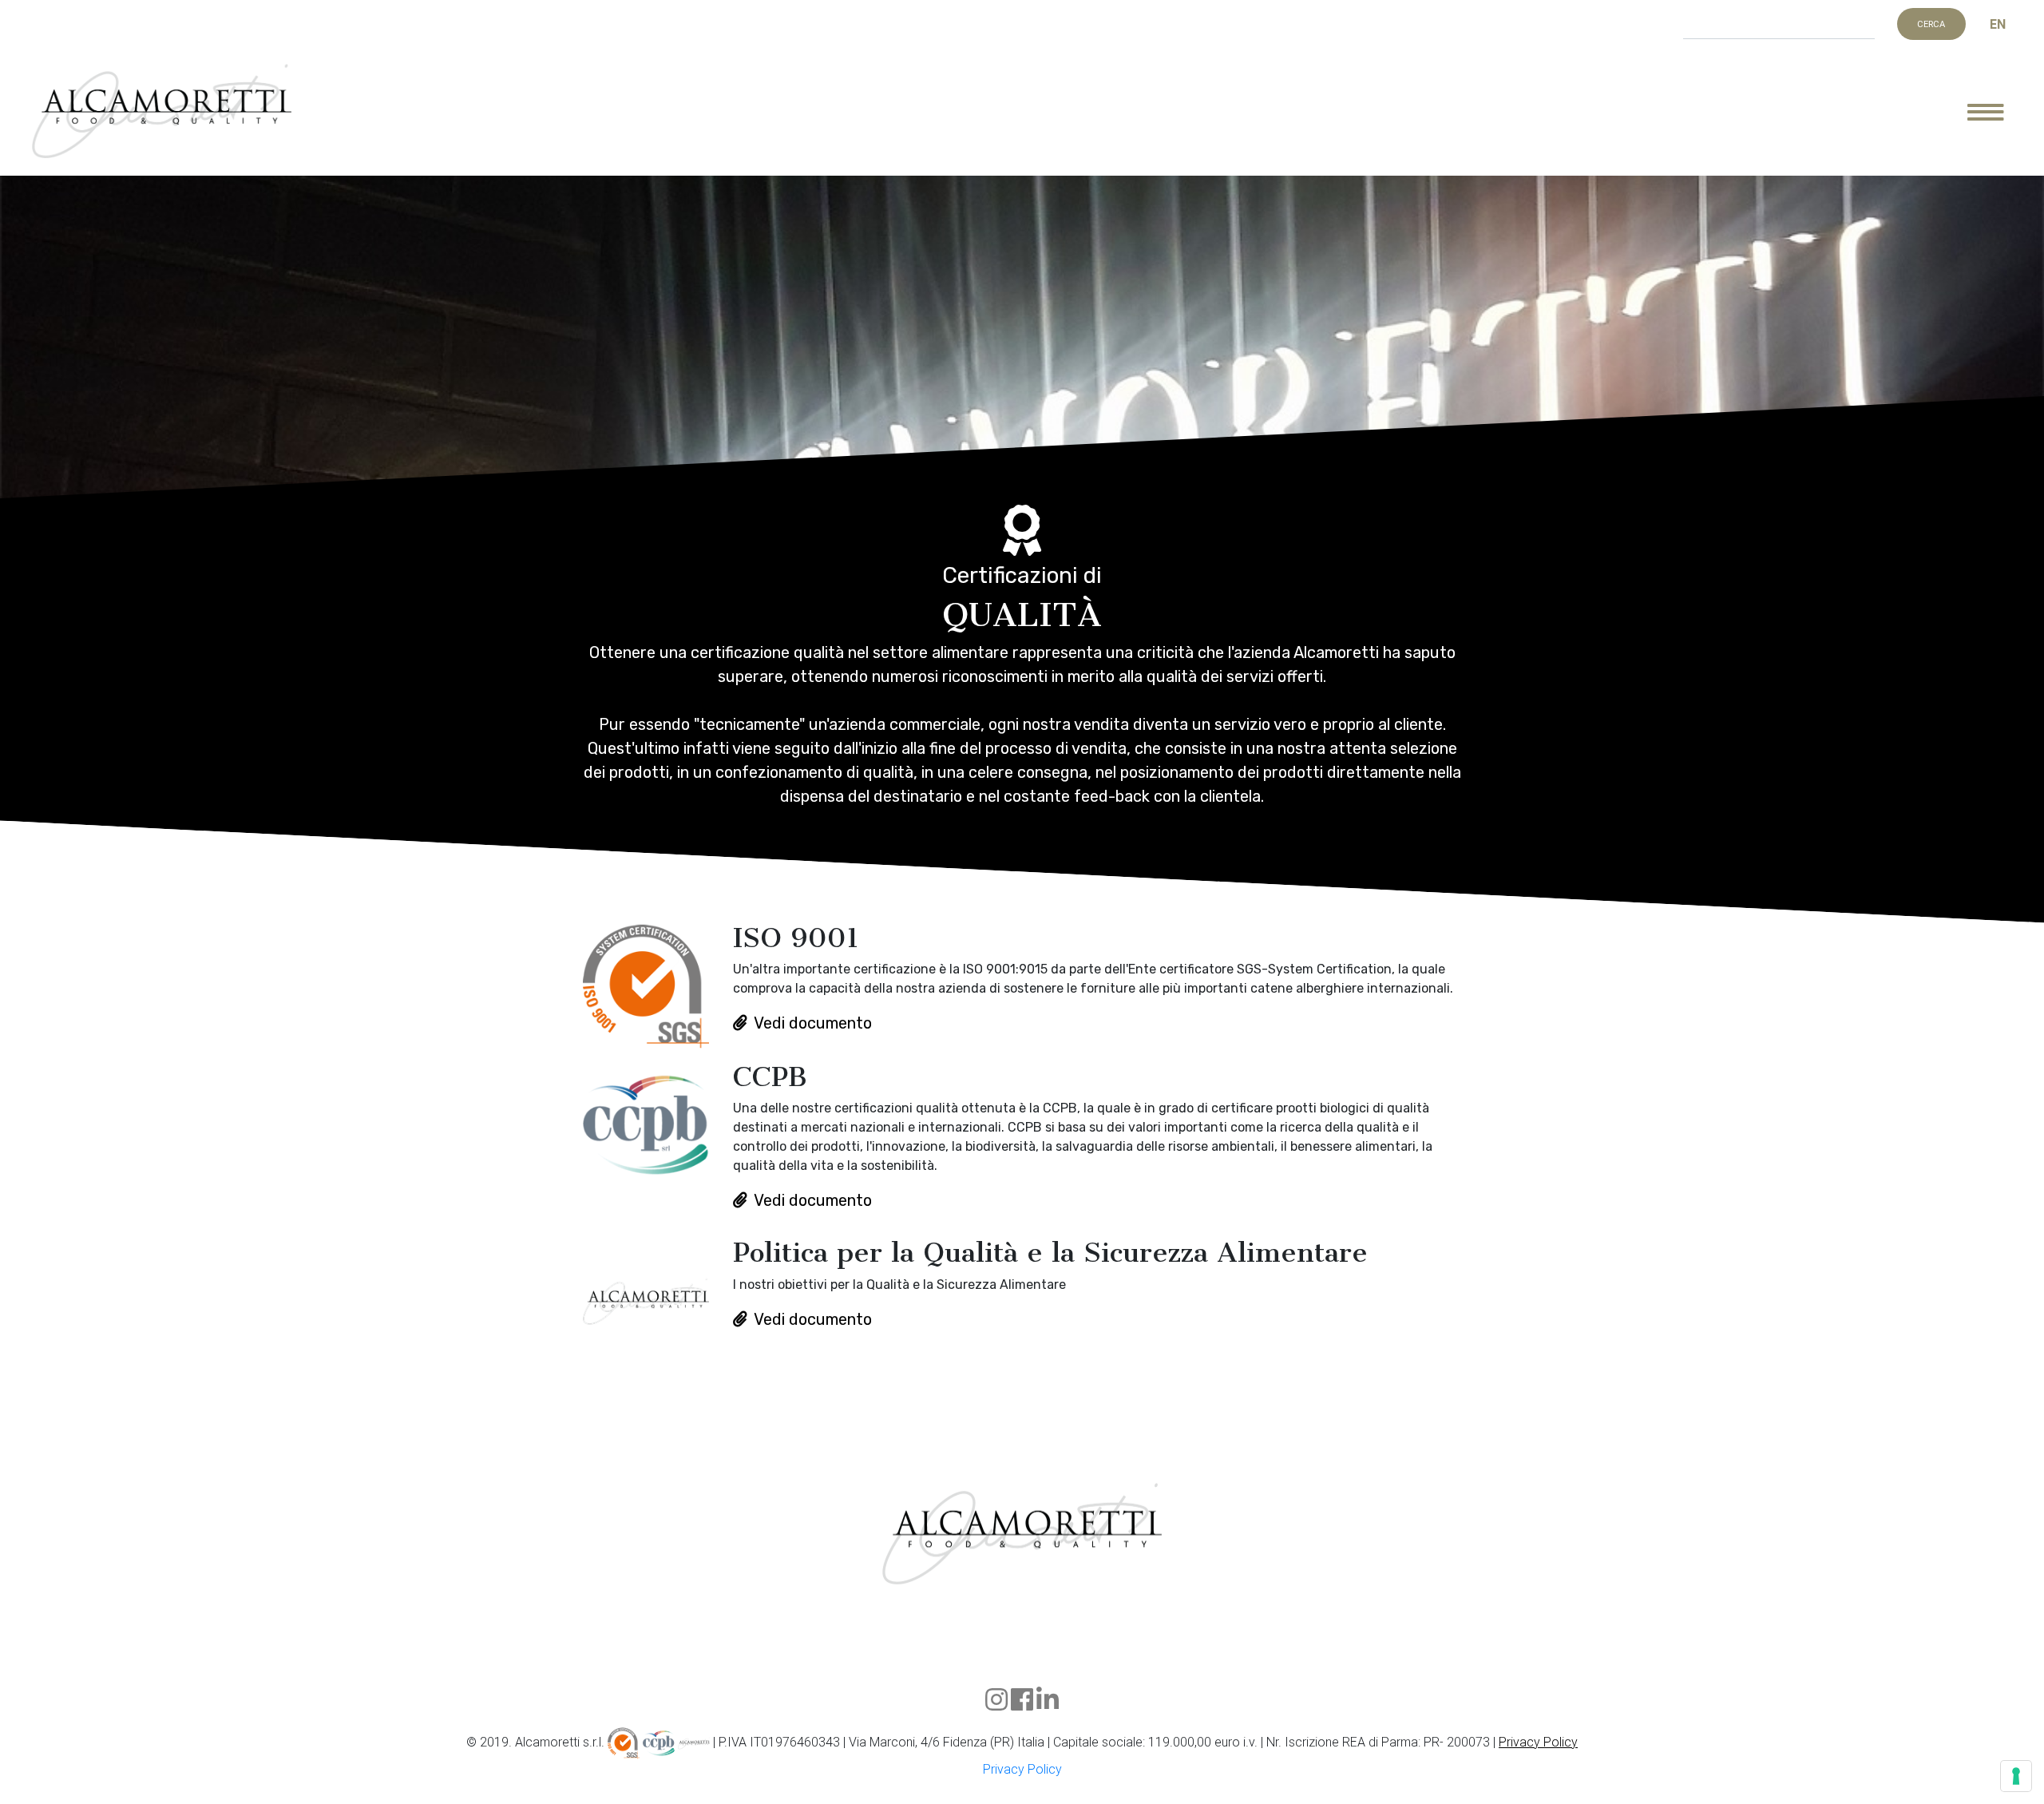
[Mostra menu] (1998, 112)
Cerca (1931, 24)
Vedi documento (813, 1023)
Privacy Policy (1538, 1742)
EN (1998, 24)
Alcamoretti (162, 112)
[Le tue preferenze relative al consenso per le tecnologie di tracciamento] (2016, 1776)
